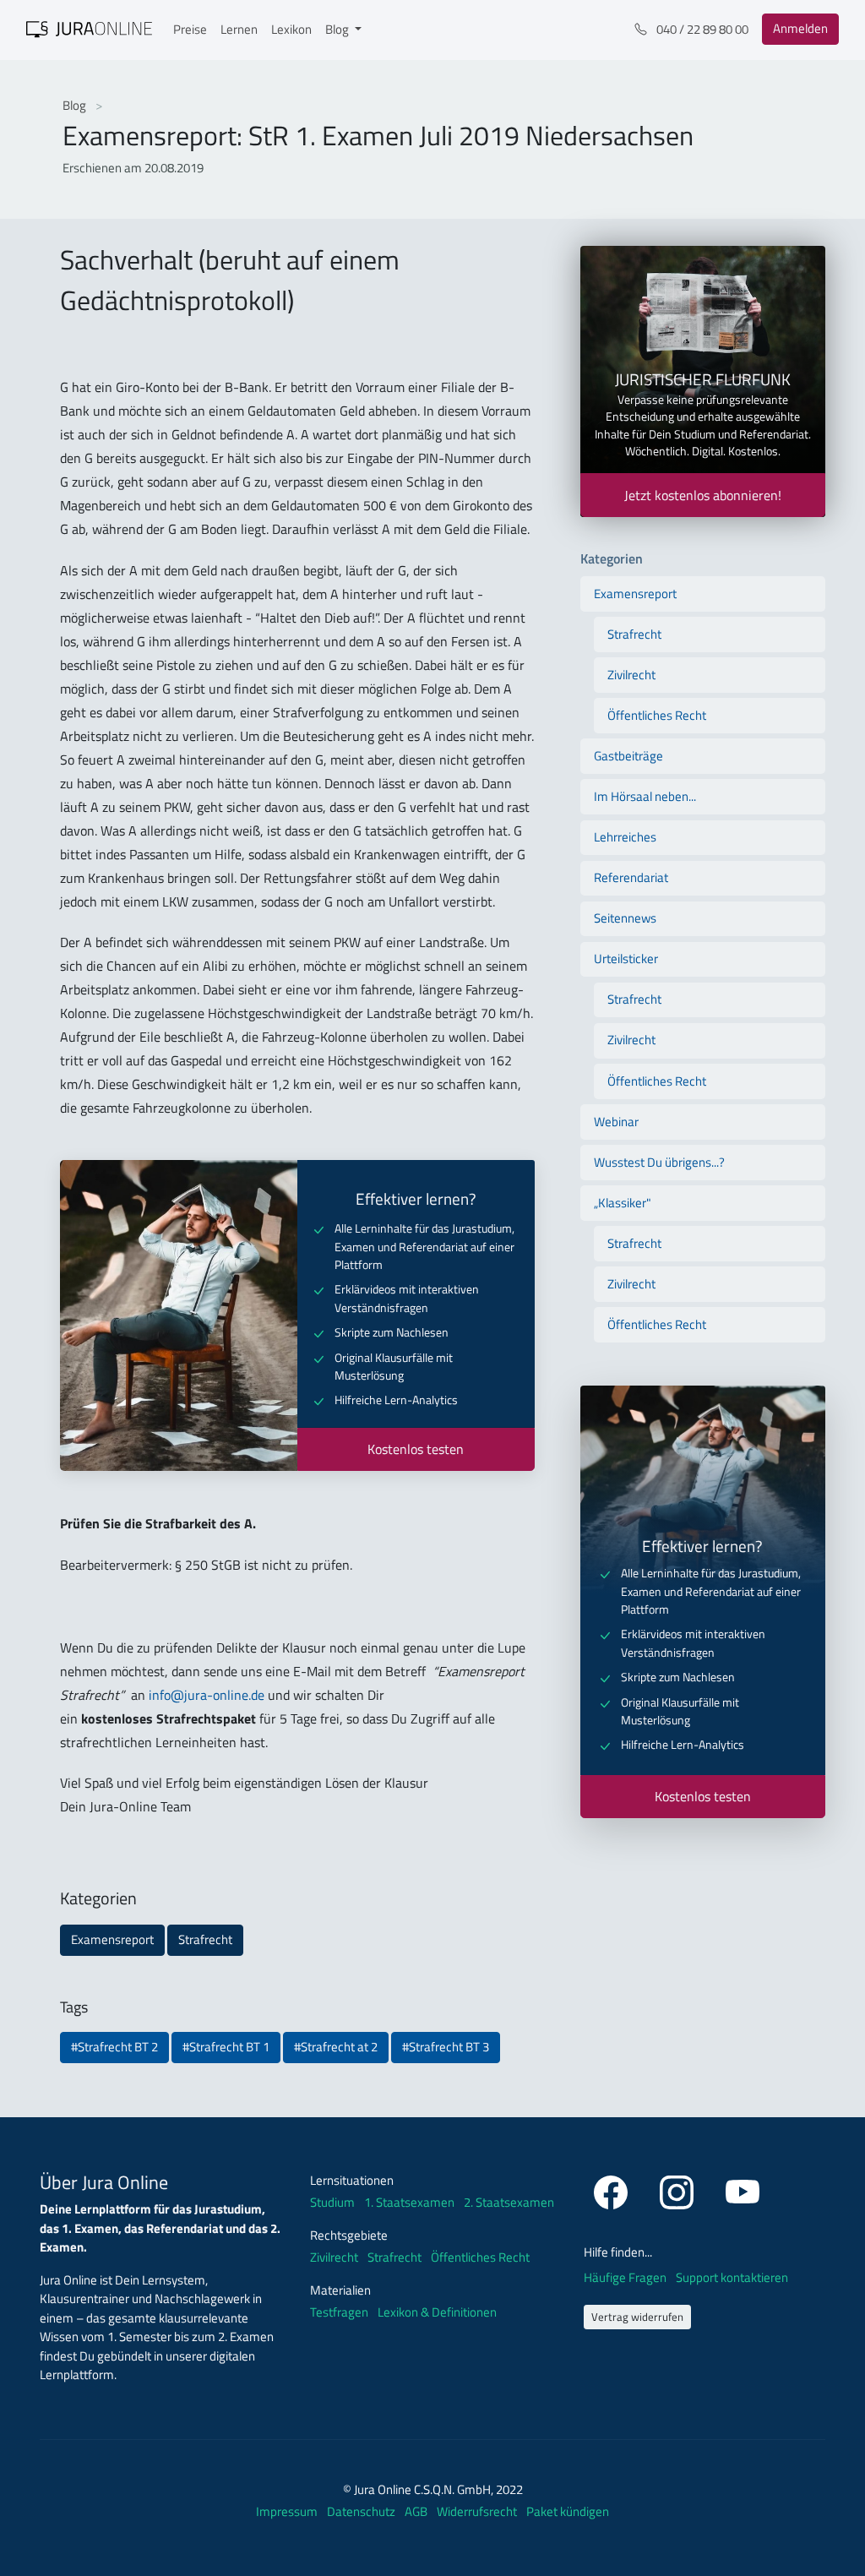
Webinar (616, 1122)
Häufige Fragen (626, 2277)
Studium (332, 2203)
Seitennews (625, 918)
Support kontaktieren (732, 2277)
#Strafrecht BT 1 (226, 2047)
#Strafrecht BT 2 (114, 2047)
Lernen (239, 29)
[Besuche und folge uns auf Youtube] (743, 2189)
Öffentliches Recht (657, 715)
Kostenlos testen (416, 1449)
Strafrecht (205, 1939)
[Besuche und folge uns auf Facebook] (613, 2189)
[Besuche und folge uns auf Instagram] (679, 2189)
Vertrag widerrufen (637, 2317)
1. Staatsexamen (409, 2203)
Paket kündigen (568, 2511)
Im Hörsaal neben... (645, 796)
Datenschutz (362, 2511)
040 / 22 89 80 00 (701, 29)
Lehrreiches (625, 837)
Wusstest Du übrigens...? (659, 1162)
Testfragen (339, 2312)
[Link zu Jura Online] (90, 28)
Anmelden (800, 28)
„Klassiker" (623, 1203)
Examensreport (112, 1939)
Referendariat (631, 877)
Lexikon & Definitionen (437, 2312)
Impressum (288, 2511)
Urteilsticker (626, 959)
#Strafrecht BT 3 (446, 2047)
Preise (190, 29)
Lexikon (291, 29)
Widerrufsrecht (478, 2511)
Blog (76, 105)
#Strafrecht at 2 (336, 2047)
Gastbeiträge (628, 756)
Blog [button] (338, 29)
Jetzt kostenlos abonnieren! (703, 495)
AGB (417, 2511)
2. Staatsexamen (509, 2203)
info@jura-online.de (207, 1695)
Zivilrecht (631, 675)
